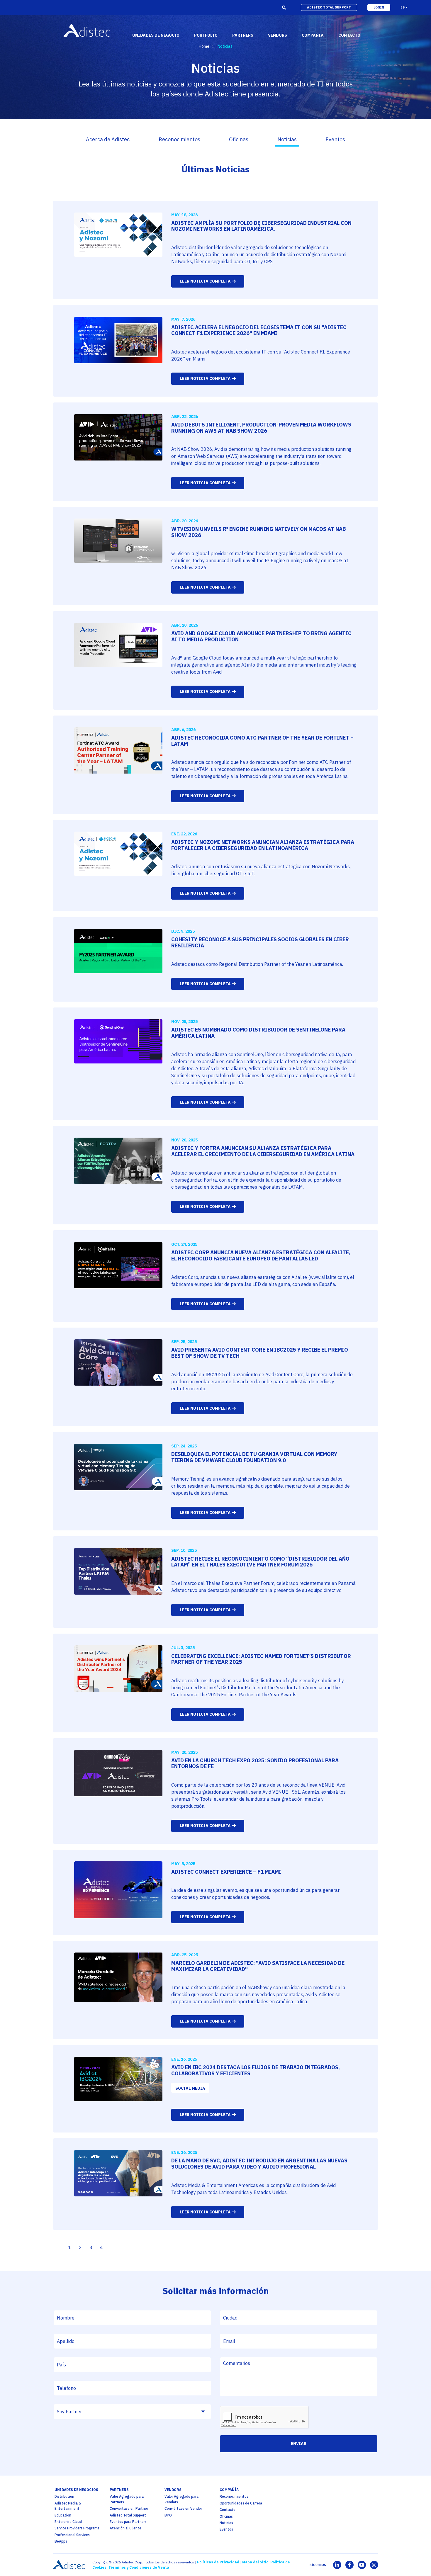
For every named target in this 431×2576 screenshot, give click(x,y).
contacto (349, 35)
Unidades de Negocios (76, 2490)
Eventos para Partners (128, 2522)
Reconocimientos (179, 139)
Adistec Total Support (128, 2515)
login (379, 7)
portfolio (206, 35)
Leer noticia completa (205, 281)
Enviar (299, 2444)
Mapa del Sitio (255, 2562)
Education (63, 2515)
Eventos (335, 139)
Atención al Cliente (125, 2528)
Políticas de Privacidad (218, 2562)
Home (204, 46)
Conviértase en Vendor (183, 2508)
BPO (168, 2515)
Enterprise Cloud (68, 2522)
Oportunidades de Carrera (241, 2503)
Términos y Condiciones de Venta (139, 2567)
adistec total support (329, 7)
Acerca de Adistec (108, 139)
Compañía (229, 2490)
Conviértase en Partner (129, 2508)
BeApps (61, 2541)
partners (119, 2490)
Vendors (173, 2490)
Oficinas (239, 139)
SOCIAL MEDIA (190, 2088)
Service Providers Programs (77, 2528)
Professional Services (72, 2535)
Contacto (228, 2510)
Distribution (64, 2496)
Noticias (287, 139)
